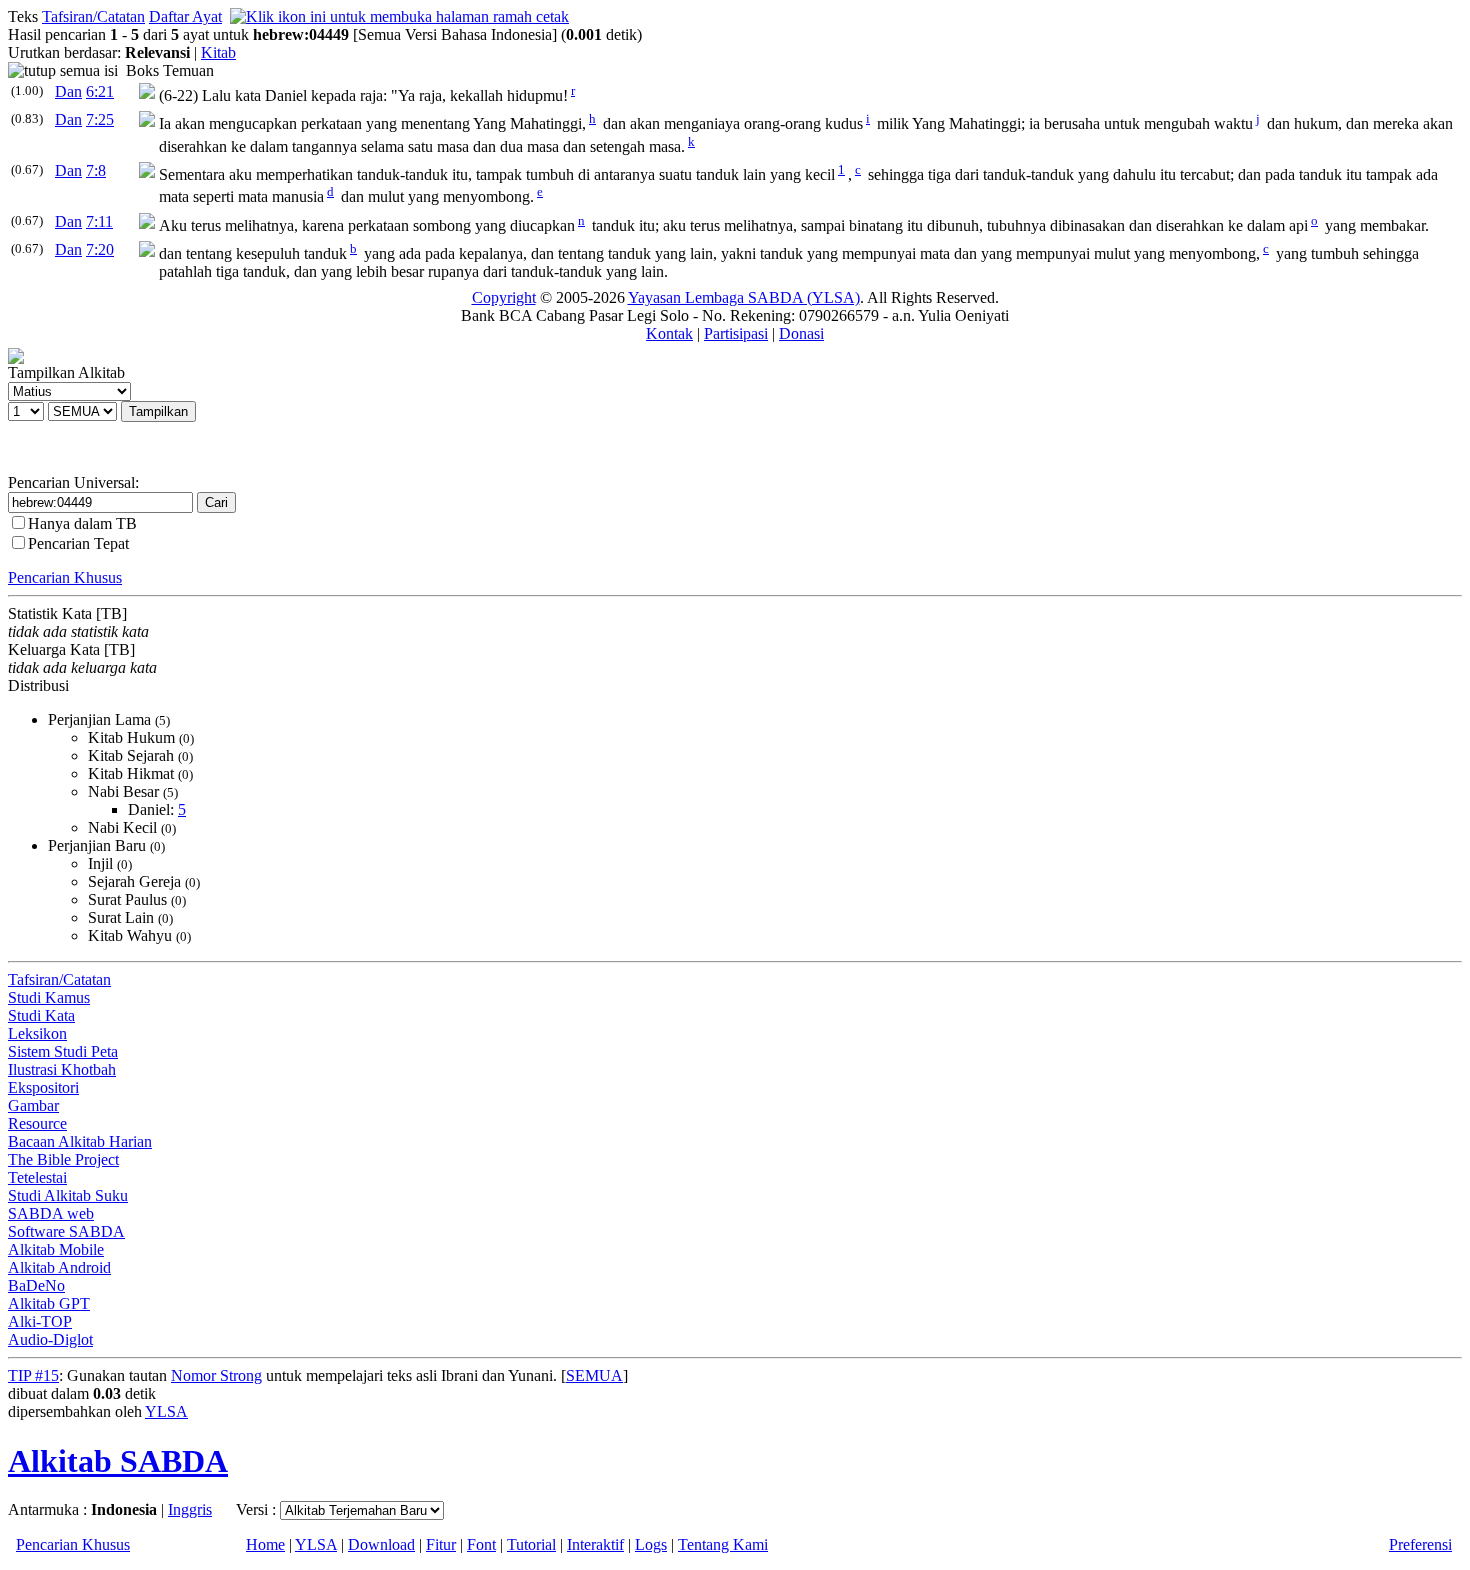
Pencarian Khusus (65, 577)
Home (265, 1544)
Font (481, 1544)
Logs (651, 1544)
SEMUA (594, 1375)
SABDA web (51, 1213)
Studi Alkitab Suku (68, 1195)
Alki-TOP (40, 1321)
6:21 (100, 91)
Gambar (33, 1105)
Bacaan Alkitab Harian (80, 1141)
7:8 (96, 170)
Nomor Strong (216, 1375)
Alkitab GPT (49, 1303)
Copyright (504, 297)
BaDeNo (36, 1285)
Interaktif (595, 1544)
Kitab (218, 52)
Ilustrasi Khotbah (62, 1069)
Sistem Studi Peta (63, 1051)
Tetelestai (37, 1177)
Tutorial (531, 1544)
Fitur (441, 1544)
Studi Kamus (49, 997)
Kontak (669, 333)
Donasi (801, 333)
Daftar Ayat (185, 16)
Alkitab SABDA (118, 1461)
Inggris (190, 1509)
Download (381, 1544)
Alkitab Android (59, 1267)
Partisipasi (736, 333)
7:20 (100, 249)
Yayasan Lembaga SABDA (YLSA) (744, 297)
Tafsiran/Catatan (93, 16)
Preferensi (1420, 1544)
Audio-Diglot (50, 1339)
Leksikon (37, 1033)
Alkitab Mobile (56, 1249)
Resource (37, 1123)
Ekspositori (43, 1087)
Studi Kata (41, 1015)
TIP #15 (33, 1375)
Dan (68, 91)
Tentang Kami (723, 1544)
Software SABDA (66, 1231)
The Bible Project (63, 1159)
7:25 (100, 119)
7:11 (99, 221)
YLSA (166, 1411)
